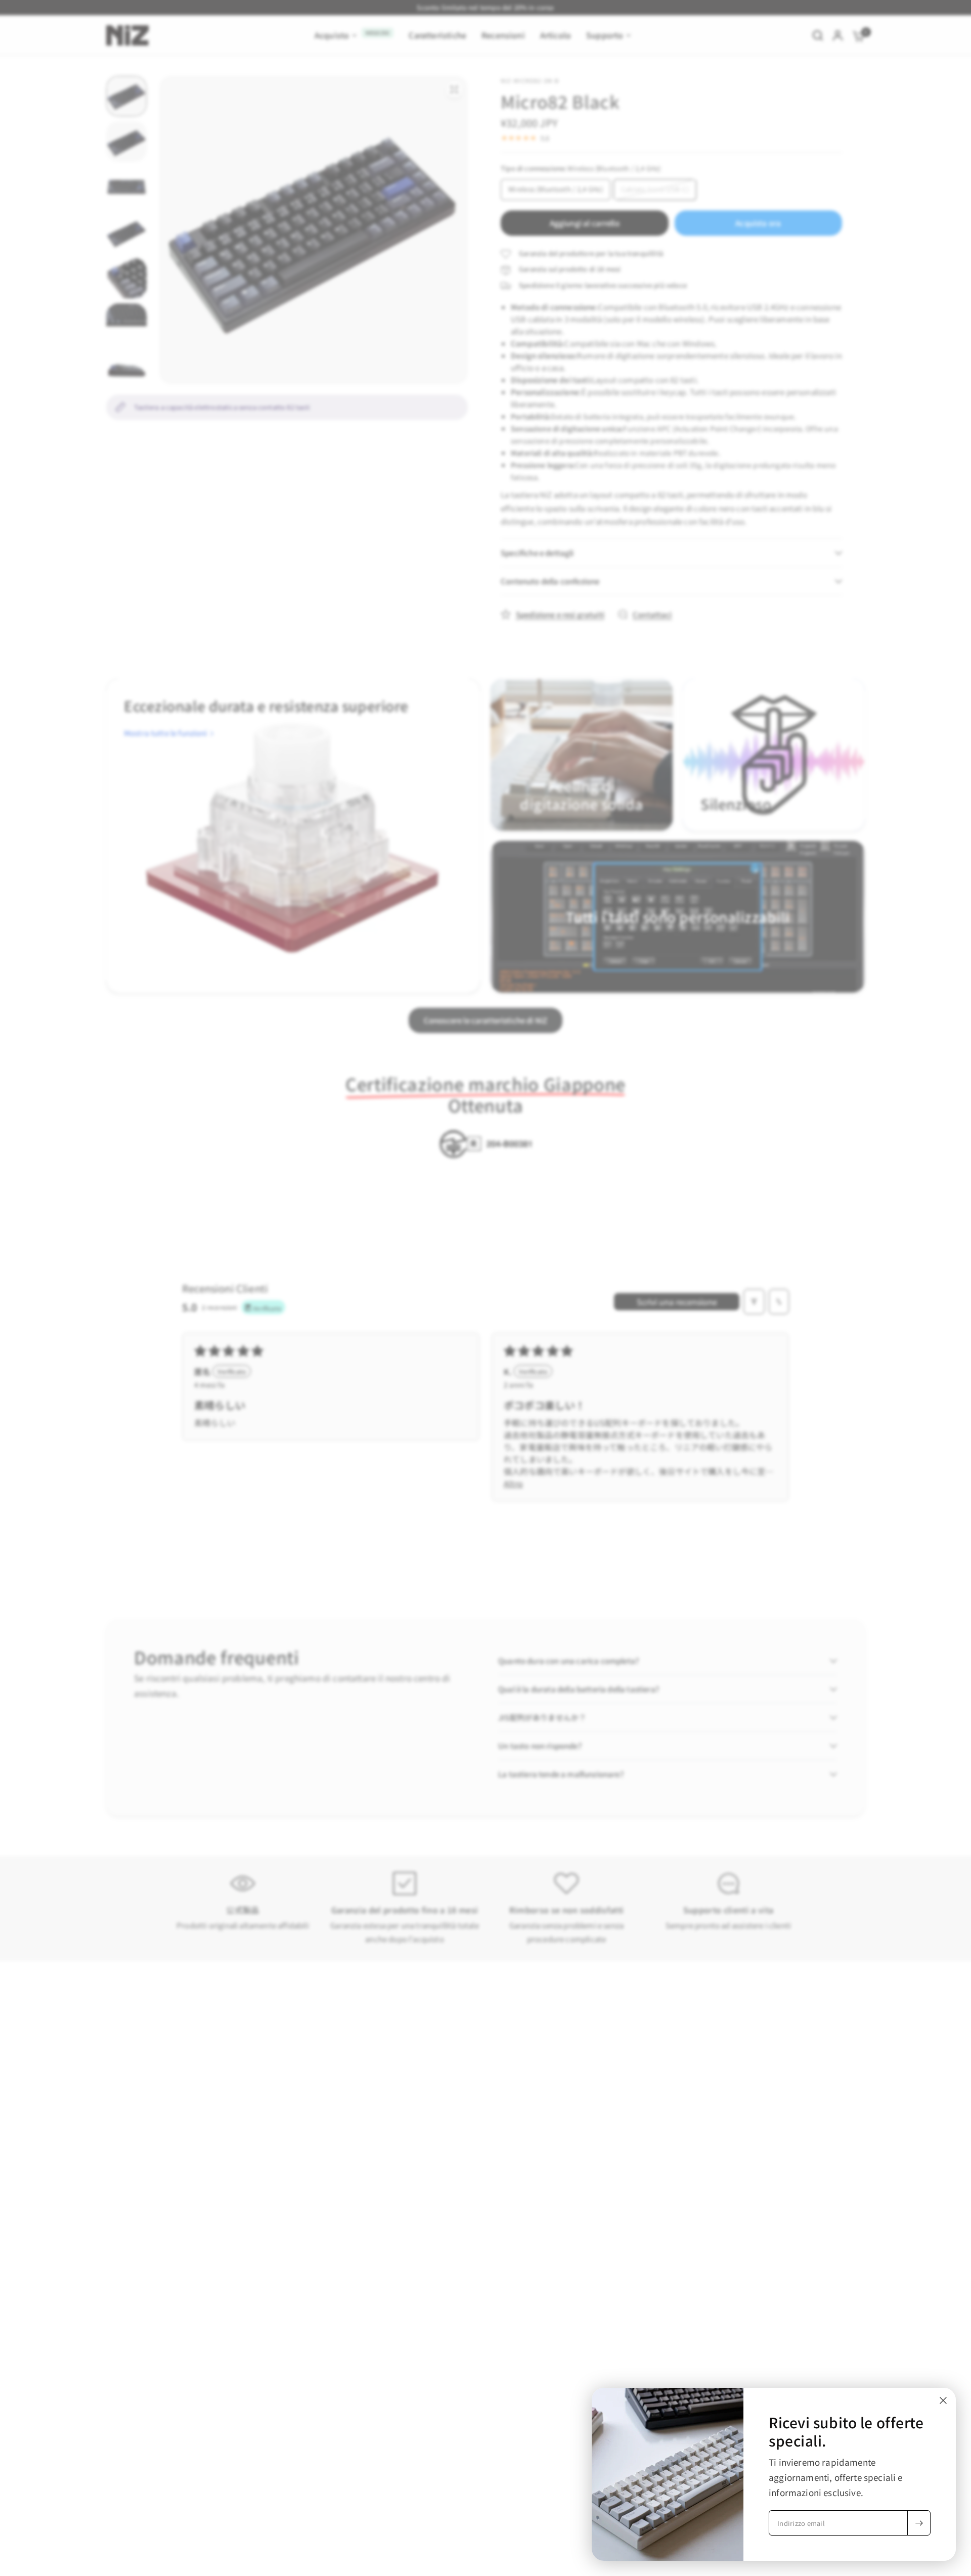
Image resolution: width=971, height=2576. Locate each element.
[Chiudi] (943, 2400)
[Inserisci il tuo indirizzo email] (919, 2523)
